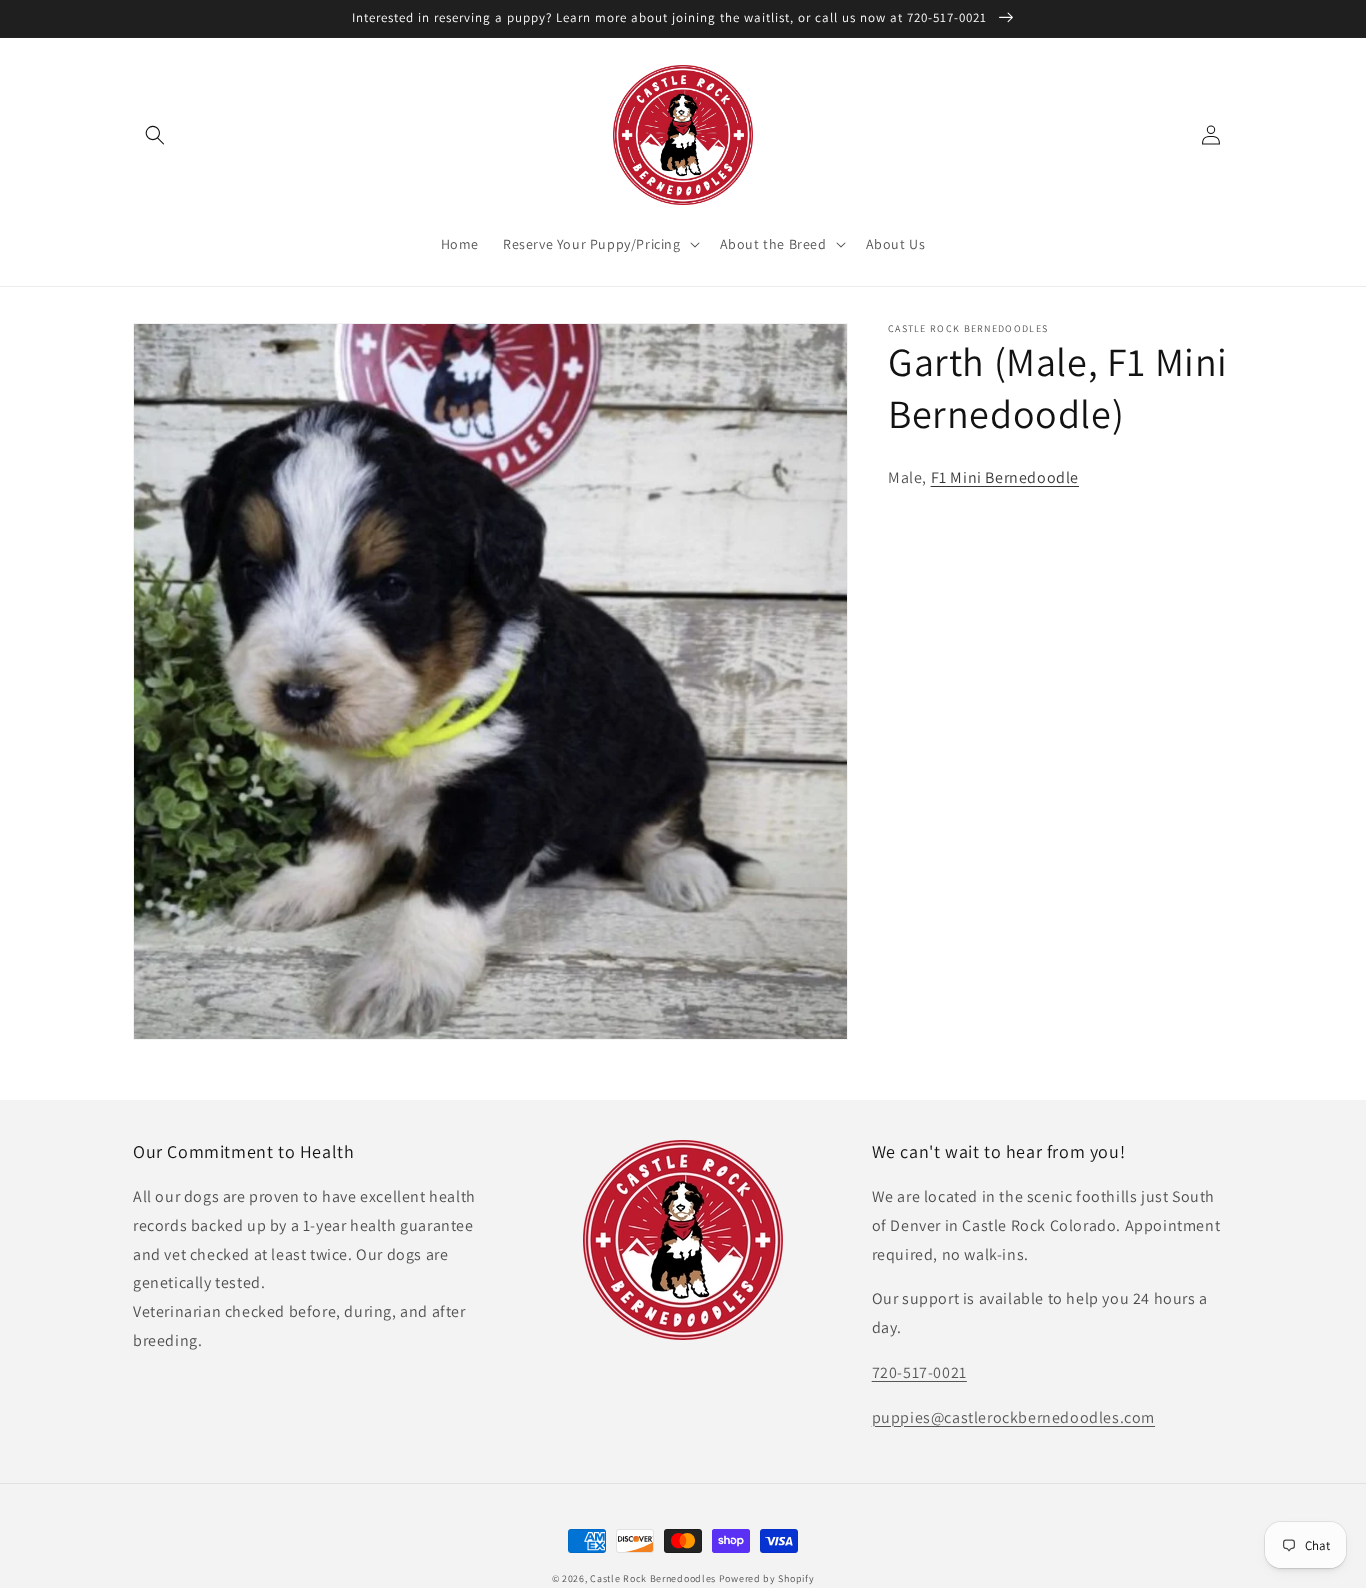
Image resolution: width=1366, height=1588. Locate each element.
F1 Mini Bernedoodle (1005, 477)
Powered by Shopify (767, 1578)
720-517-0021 (919, 1372)
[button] (155, 135)
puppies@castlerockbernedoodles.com (1013, 1417)
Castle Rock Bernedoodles (653, 1578)
